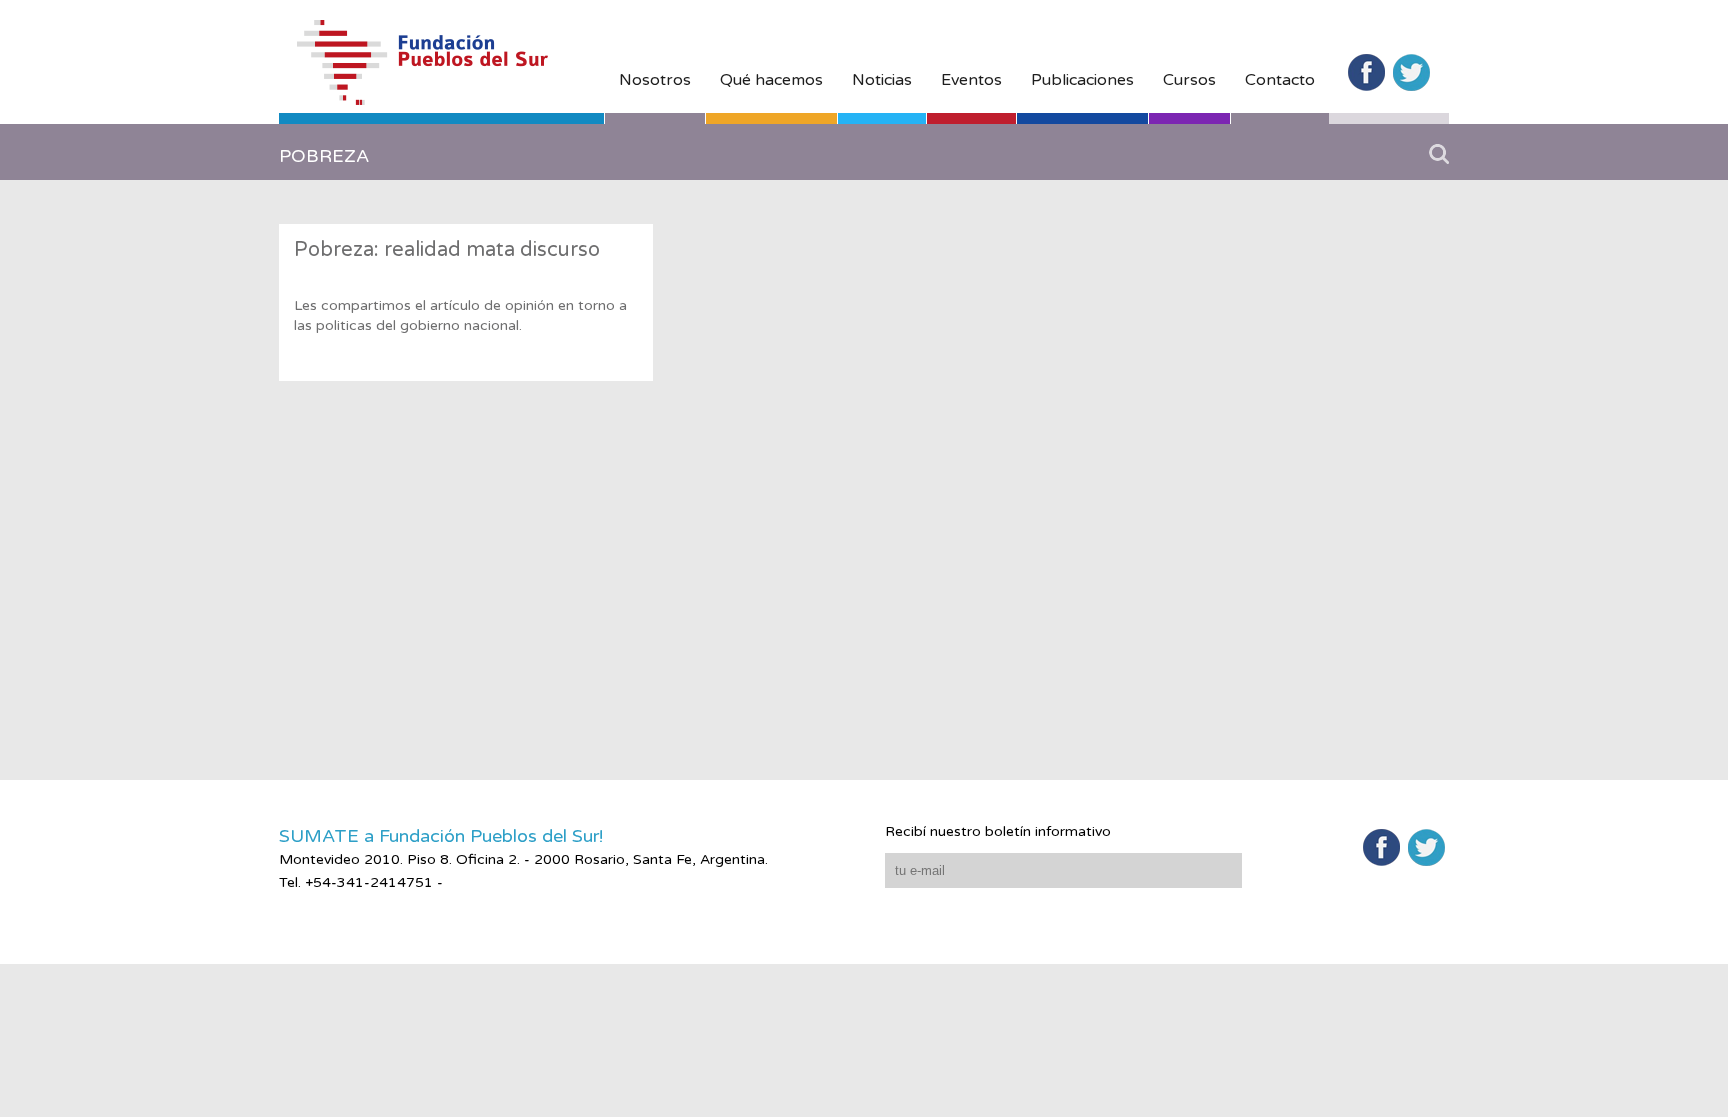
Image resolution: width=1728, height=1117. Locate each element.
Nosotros (655, 80)
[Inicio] (441, 72)
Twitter (1411, 72)
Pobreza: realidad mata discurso (447, 250)
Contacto (1280, 80)
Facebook (1366, 72)
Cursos (1189, 80)
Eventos (971, 80)
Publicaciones (1082, 80)
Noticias (882, 80)
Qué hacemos (771, 80)
